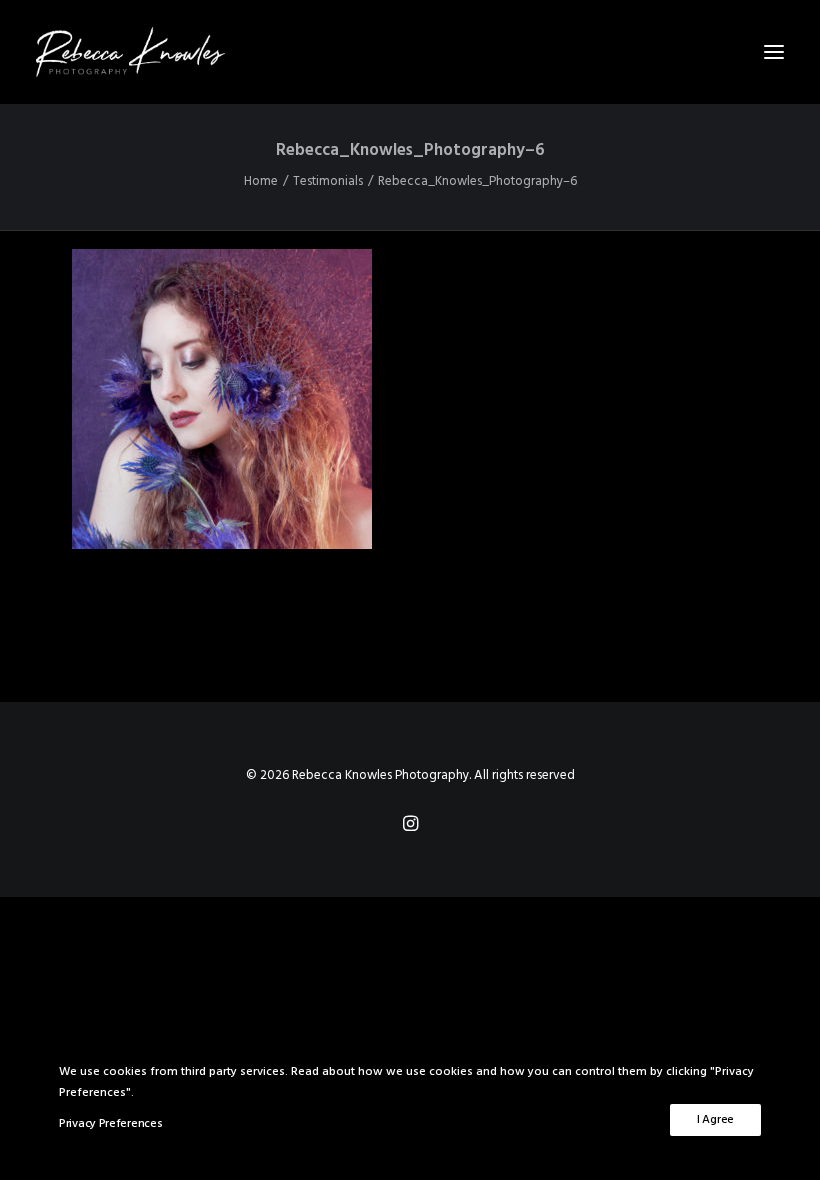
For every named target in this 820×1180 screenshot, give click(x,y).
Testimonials (328, 181)
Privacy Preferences (110, 1124)
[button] (774, 52)
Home (261, 181)
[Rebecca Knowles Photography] (410, 52)
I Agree (715, 1120)
